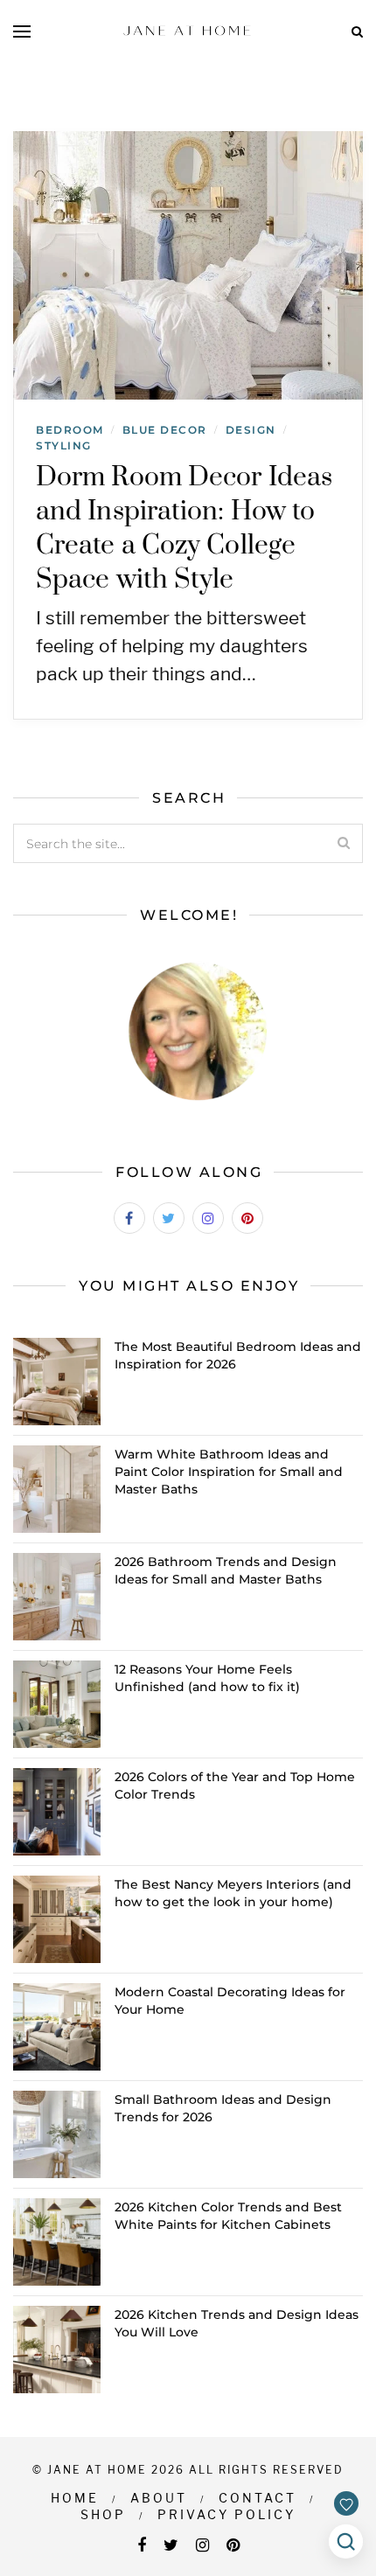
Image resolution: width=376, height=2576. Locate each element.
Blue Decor (165, 430)
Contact (258, 2498)
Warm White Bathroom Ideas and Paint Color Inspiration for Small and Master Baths (229, 1472)
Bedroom (70, 430)
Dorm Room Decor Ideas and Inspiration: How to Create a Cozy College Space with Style (184, 529)
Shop (103, 2514)
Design (251, 430)
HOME (75, 2498)
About (159, 2498)
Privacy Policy (226, 2514)
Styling (64, 446)
